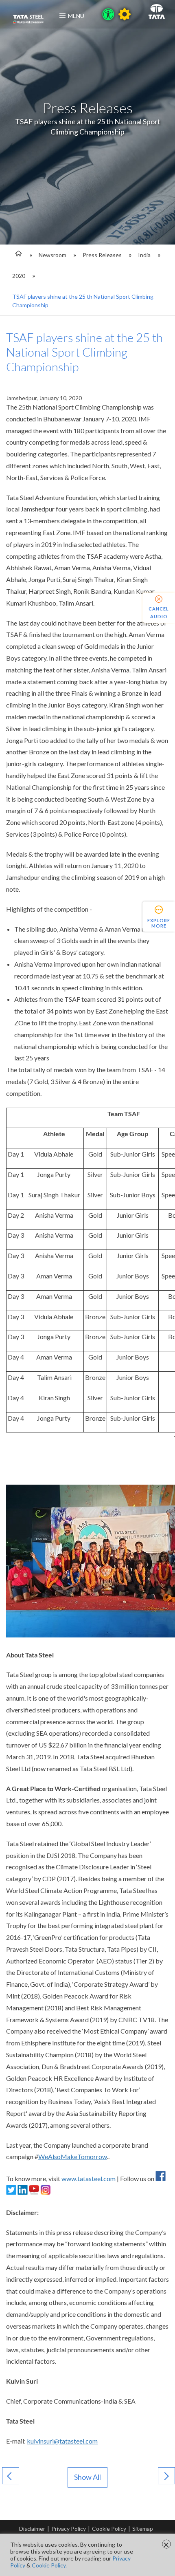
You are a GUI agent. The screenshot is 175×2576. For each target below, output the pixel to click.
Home (17, 255)
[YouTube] (34, 2192)
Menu (76, 16)
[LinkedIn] (23, 2192)
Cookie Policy (109, 2529)
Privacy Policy (69, 2529)
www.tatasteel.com (89, 2178)
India (144, 255)
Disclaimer (32, 2529)
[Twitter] (11, 2192)
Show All (87, 2477)
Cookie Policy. (49, 2565)
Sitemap (143, 2529)
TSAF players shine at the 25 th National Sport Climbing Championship (83, 301)
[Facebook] (161, 2178)
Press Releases (102, 255)
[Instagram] (45, 2192)
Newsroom (52, 255)
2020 (19, 276)
